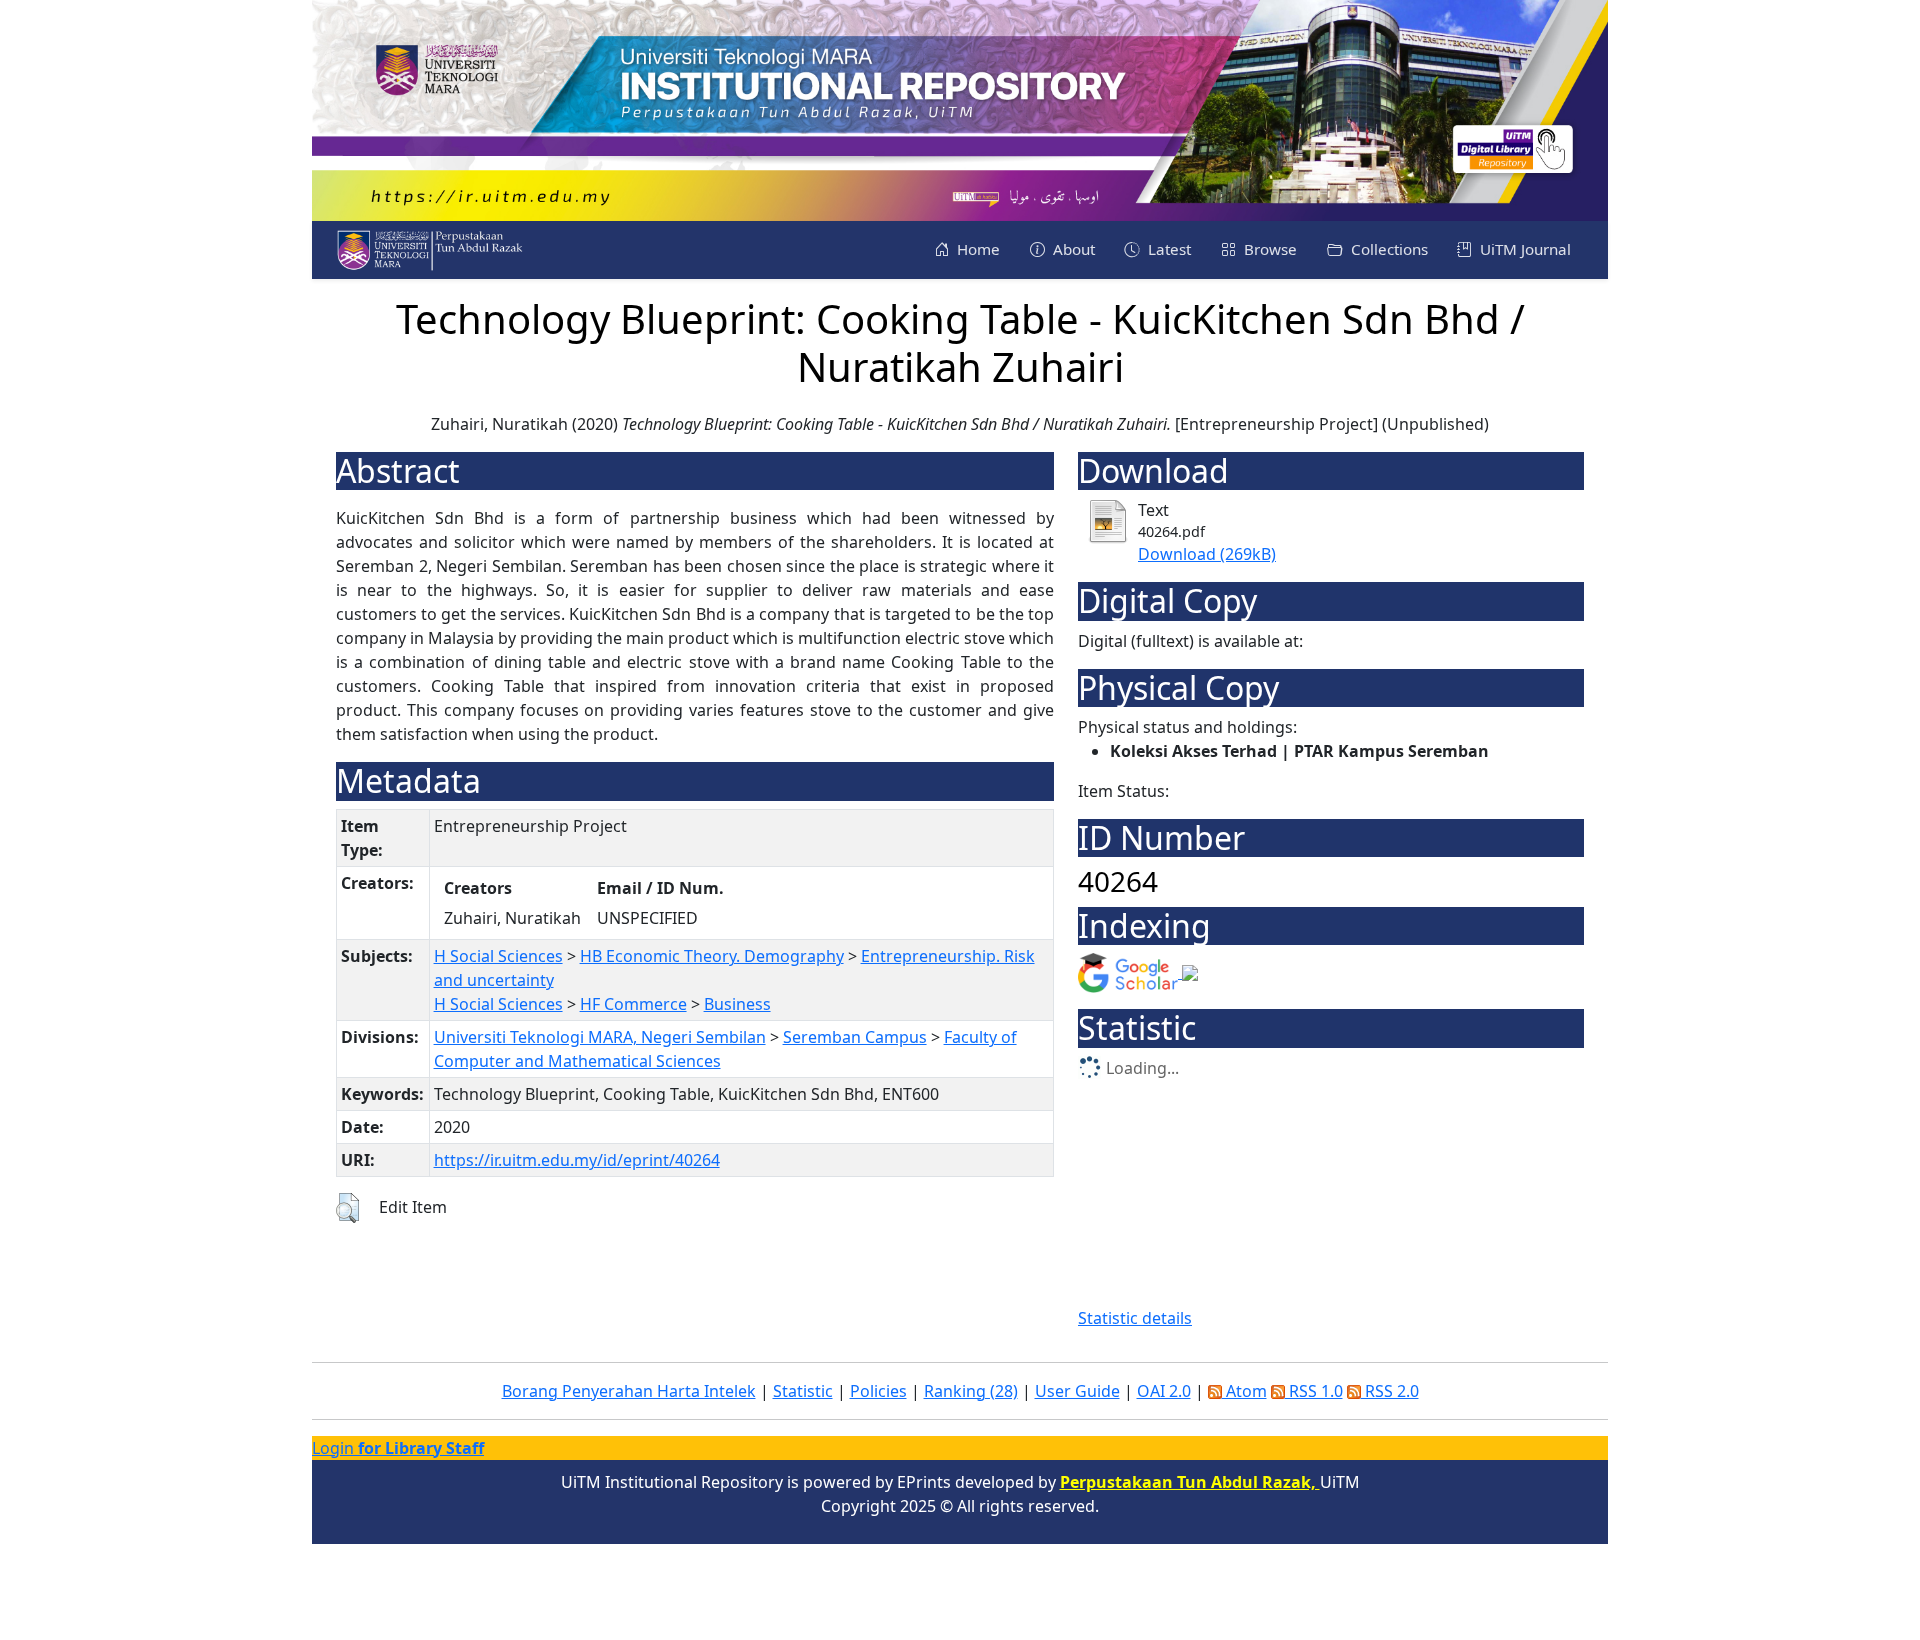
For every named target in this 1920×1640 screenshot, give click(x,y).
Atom (1244, 1391)
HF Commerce (633, 1004)
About (1072, 249)
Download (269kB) (1207, 554)
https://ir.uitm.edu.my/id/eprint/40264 (577, 1160)
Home (976, 249)
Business (737, 1004)
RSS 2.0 (1390, 1391)
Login (398, 1448)
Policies (878, 1391)
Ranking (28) (971, 1391)
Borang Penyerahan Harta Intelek (629, 1391)
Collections (1387, 249)
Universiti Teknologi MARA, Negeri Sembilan (600, 1037)
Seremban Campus (855, 1037)
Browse (1268, 249)
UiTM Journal (1523, 249)
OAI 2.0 (1164, 1391)
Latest (1167, 249)
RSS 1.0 (1314, 1391)
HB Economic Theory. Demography (712, 956)
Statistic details (1135, 1318)
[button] (347, 1208)
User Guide (1077, 1391)
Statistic (803, 1391)
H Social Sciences (498, 956)
